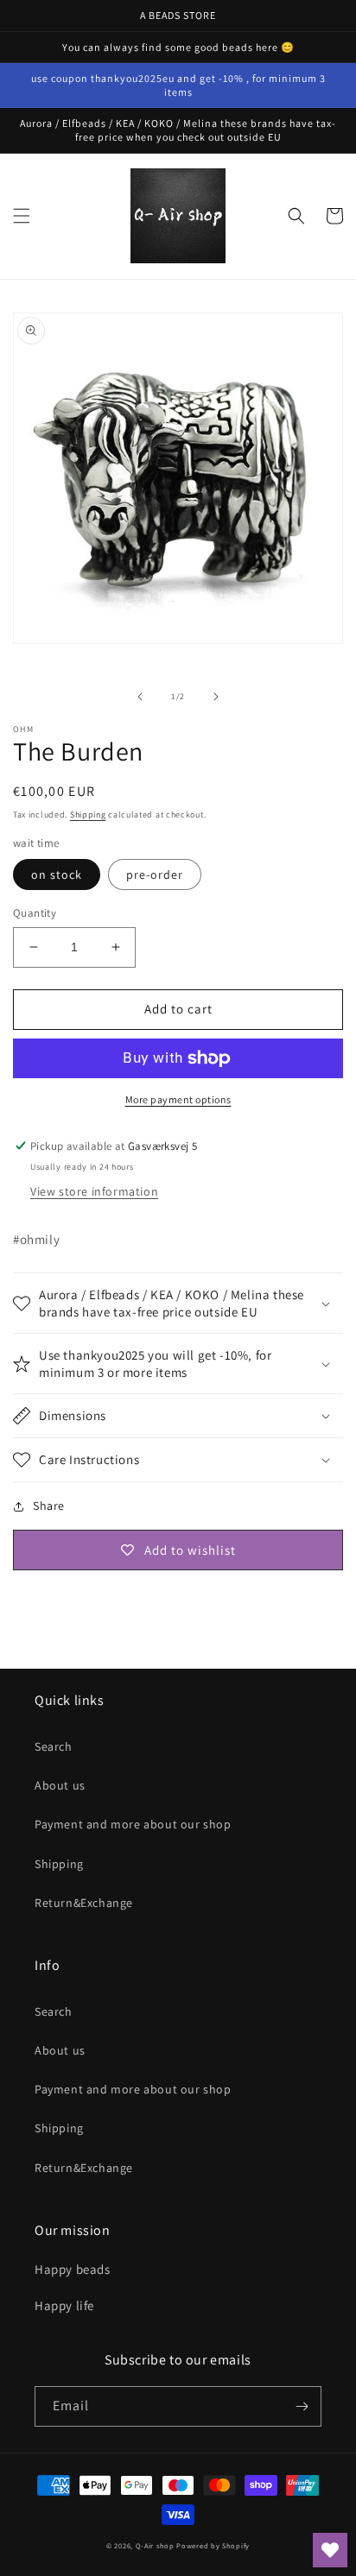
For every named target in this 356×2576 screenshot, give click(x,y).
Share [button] (49, 1506)
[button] (22, 216)
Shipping (88, 814)
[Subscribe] (302, 2406)
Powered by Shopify (213, 2545)
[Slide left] (140, 697)
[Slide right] (216, 697)
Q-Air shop (155, 2545)
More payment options (178, 1099)
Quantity (35, 913)
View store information (94, 1191)
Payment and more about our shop (133, 1824)
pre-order (155, 874)
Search (54, 1746)
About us (60, 1785)
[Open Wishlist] (330, 2550)
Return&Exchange (84, 1903)
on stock (57, 874)
